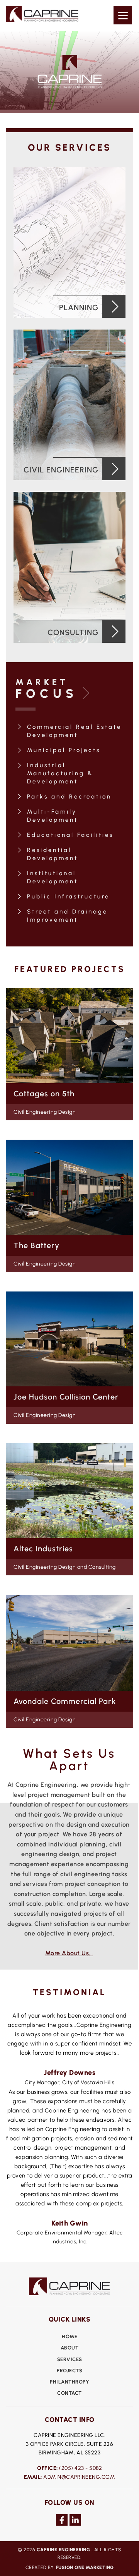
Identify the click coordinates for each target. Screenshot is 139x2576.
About (70, 2348)
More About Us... (69, 1953)
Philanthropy (69, 2382)
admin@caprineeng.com (79, 2477)
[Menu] (123, 15)
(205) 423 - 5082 (81, 2468)
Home (69, 2336)
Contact (69, 2393)
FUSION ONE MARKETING (85, 2567)
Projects (69, 2371)
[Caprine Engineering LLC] (42, 20)
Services (70, 2359)
